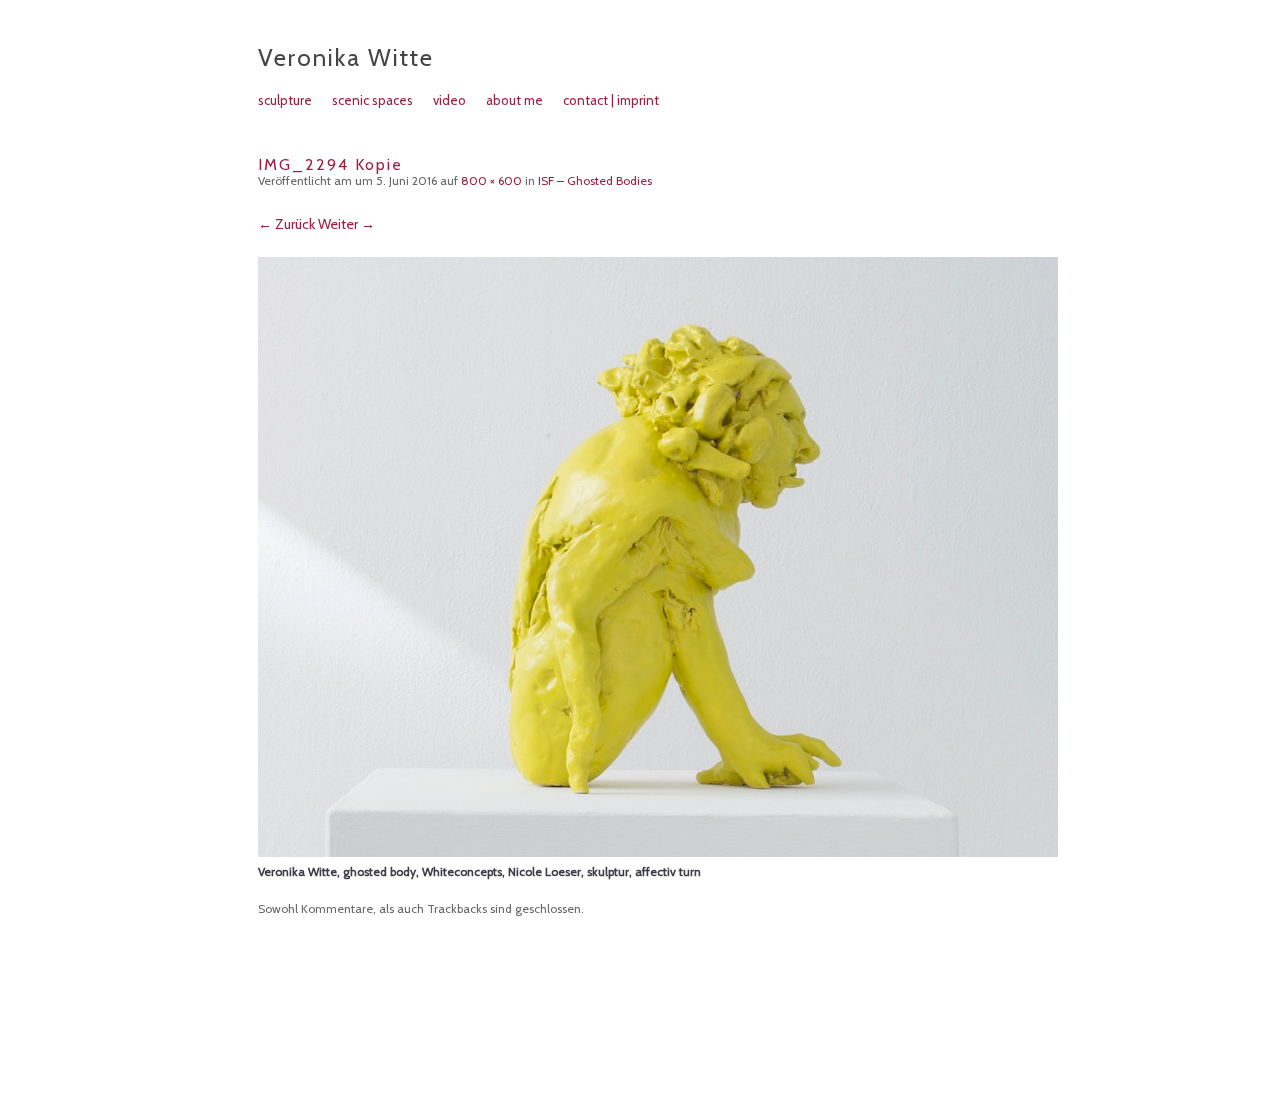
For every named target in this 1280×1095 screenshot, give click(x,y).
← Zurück (286, 224)
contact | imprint (611, 100)
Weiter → (346, 224)
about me (514, 100)
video (449, 100)
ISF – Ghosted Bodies (595, 180)
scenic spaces (372, 100)
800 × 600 (491, 180)
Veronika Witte (346, 57)
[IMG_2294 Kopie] (658, 852)
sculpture (285, 100)
